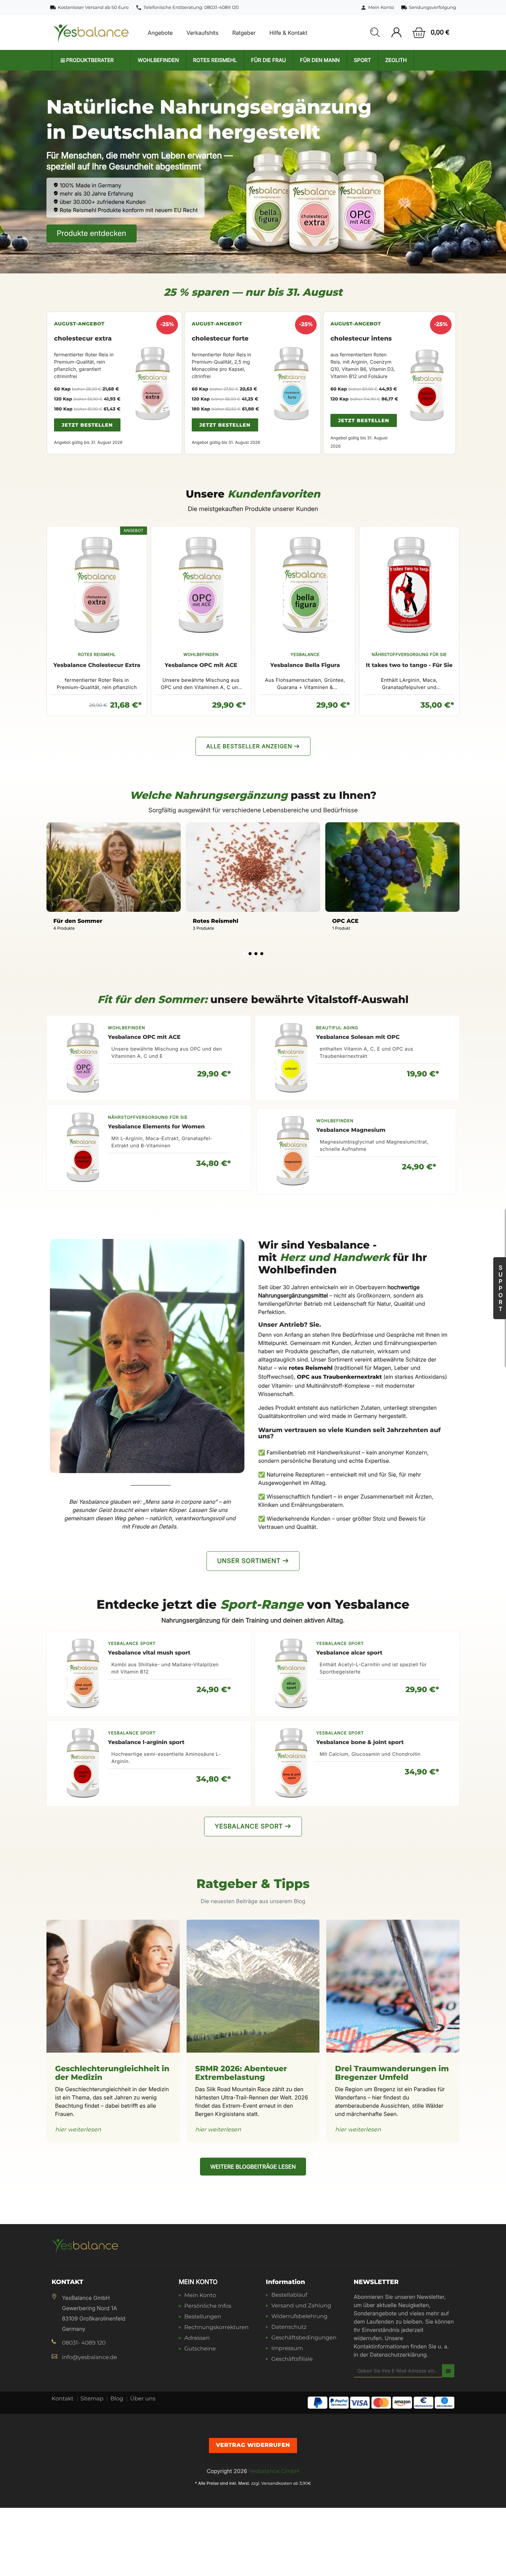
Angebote (160, 33)
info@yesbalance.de (89, 2358)
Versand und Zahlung (301, 2306)
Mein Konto (198, 2282)
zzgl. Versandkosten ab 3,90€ (281, 2484)
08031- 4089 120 (84, 2343)
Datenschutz (289, 2328)
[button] (375, 33)
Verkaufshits (203, 33)
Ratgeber (244, 33)
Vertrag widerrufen (253, 2445)
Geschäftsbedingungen (304, 2338)
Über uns (143, 2399)
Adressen (197, 2339)
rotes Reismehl (311, 1368)
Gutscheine (200, 2349)
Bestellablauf (289, 2296)
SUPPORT (500, 1288)
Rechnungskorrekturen (216, 2328)
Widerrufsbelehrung (299, 2317)
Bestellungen (203, 2317)
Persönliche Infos (208, 2307)
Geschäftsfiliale (292, 2360)
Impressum (287, 2349)
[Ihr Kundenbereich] (396, 33)
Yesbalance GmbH (274, 2471)
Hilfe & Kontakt (288, 33)
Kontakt (63, 2399)
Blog (117, 2399)
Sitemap (92, 2399)
